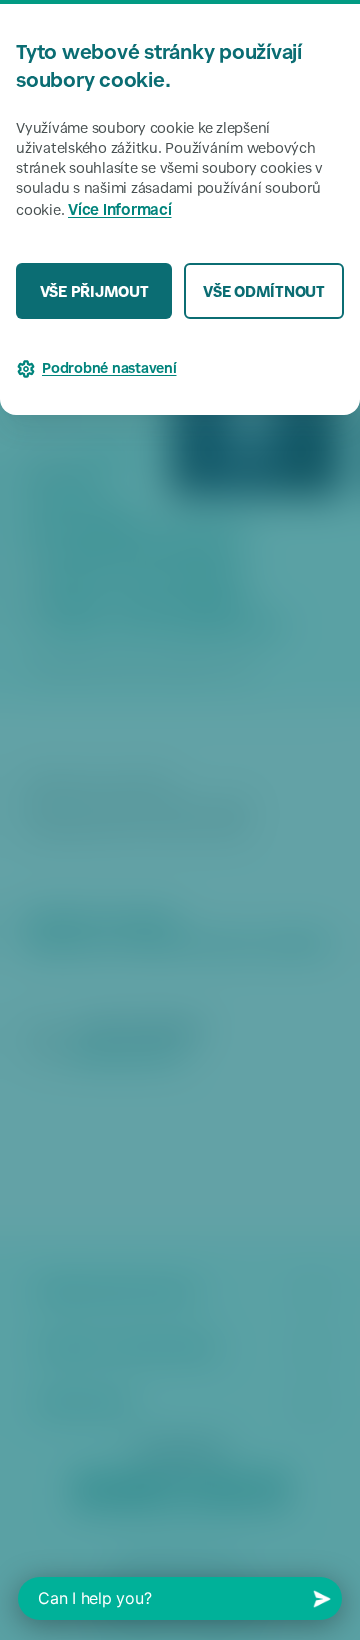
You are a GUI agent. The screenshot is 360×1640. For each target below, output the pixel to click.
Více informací (120, 211)
